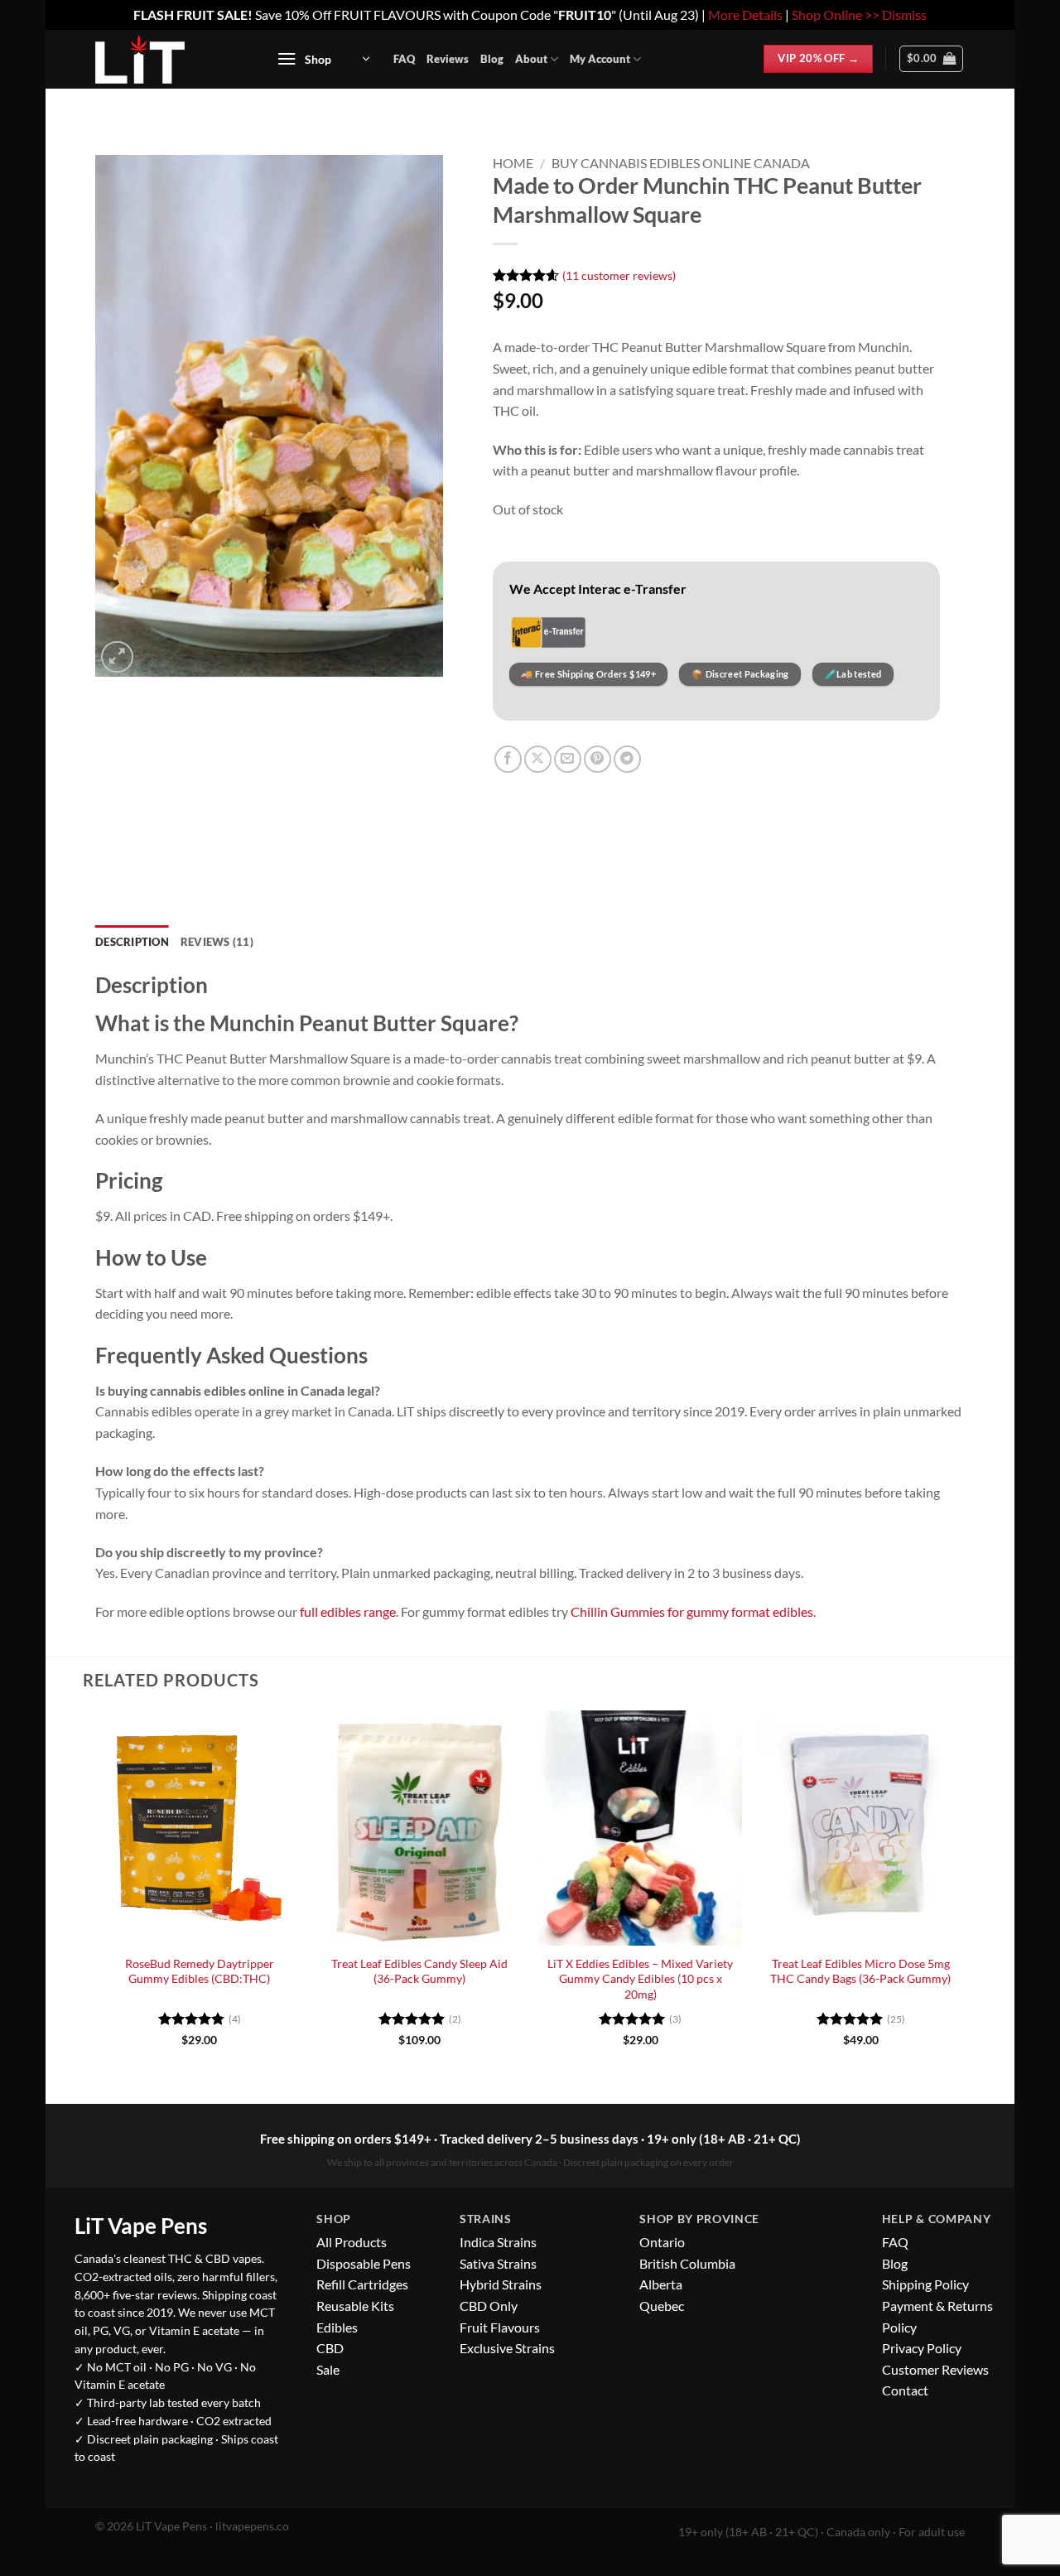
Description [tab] (132, 942)
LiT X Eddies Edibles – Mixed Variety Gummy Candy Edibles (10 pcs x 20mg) (640, 1979)
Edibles (337, 2327)
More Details (745, 14)
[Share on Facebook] (508, 759)
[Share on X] (538, 759)
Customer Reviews (935, 2369)
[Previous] (99, 1893)
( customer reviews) (619, 275)
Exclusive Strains (507, 2348)
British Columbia (687, 2263)
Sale (328, 2369)
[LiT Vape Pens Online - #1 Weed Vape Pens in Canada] (167, 59)
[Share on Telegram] (627, 759)
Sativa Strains (498, 2263)
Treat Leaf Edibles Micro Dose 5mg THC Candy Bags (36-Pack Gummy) (860, 1971)
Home (513, 163)
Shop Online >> (836, 14)
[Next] (962, 1893)
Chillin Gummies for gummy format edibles (692, 1611)
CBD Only (489, 2306)
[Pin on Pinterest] (597, 759)
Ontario (662, 2242)
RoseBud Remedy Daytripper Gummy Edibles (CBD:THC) (200, 1971)
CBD (330, 2348)
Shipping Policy (925, 2284)
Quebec (662, 2306)
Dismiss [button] (904, 14)
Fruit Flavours (500, 2327)
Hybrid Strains (501, 2284)
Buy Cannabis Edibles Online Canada (681, 163)
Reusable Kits (355, 2306)
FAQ (404, 59)
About (531, 59)
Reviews (448, 59)
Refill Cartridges (362, 2284)
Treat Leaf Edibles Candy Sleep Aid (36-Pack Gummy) (419, 1971)
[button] (323, 59)
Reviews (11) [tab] (217, 942)
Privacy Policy (922, 2348)
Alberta (661, 2284)
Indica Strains (498, 2242)
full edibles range (348, 1611)
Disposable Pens (364, 2263)
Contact (905, 2390)
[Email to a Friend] (568, 759)
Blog (492, 59)
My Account (600, 59)
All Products (352, 2242)
